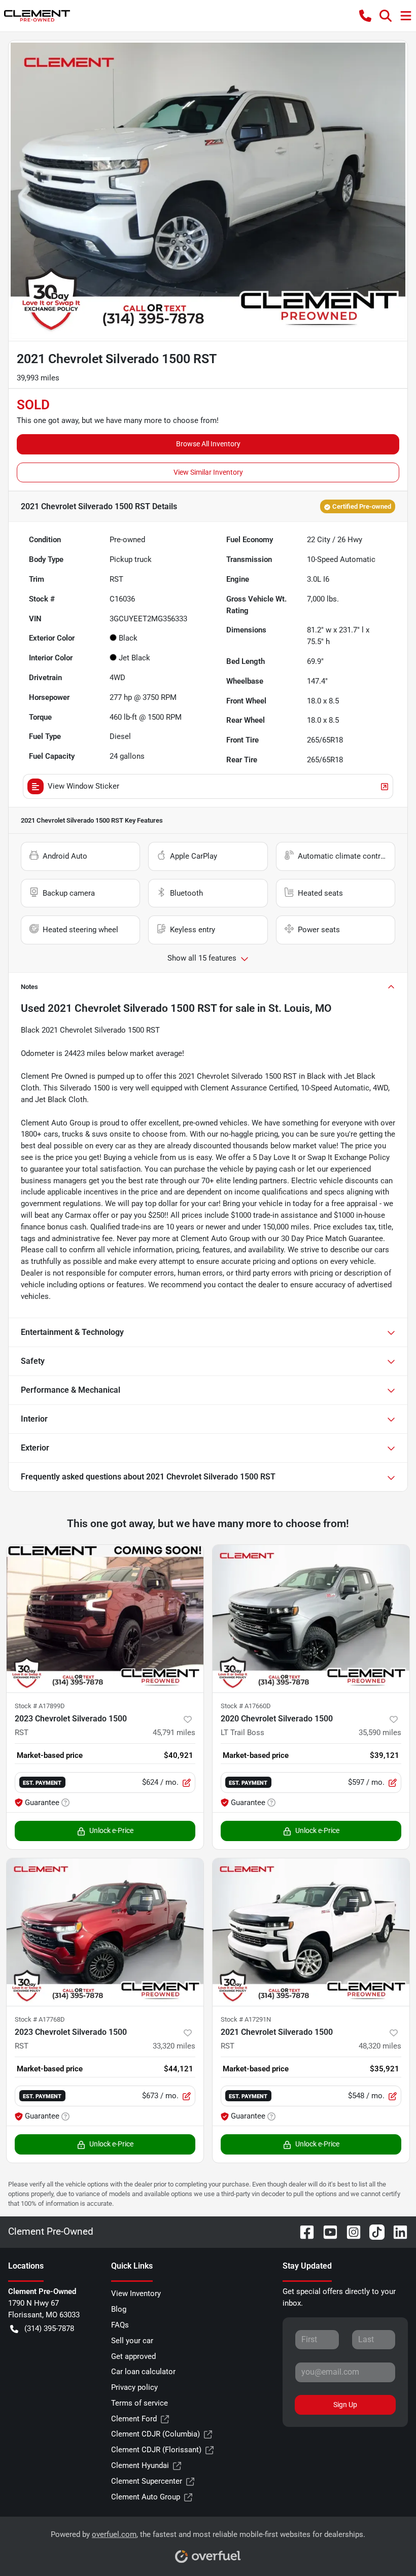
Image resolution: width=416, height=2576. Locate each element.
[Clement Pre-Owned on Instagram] (350, 2231)
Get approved (133, 2356)
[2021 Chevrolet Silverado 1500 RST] (311, 1932)
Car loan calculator (143, 2372)
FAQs (120, 2325)
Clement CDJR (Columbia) (155, 2434)
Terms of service (140, 2403)
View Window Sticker (83, 786)
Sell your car (132, 2341)
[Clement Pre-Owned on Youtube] (326, 2231)
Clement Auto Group (146, 2497)
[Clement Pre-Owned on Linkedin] (396, 2231)
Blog (119, 2309)
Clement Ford (134, 2419)
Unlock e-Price (111, 1830)
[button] (365, 16)
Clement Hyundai (140, 2465)
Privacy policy (134, 2387)
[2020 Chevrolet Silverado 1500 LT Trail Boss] (311, 1619)
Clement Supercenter (147, 2481)
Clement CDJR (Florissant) (156, 2450)
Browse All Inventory (208, 444)
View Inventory (136, 2293)
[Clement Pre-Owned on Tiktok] (373, 2231)
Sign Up (345, 2405)
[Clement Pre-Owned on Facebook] (303, 2231)
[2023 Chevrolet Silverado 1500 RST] (105, 1619)
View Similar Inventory (208, 472)
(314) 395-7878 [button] (49, 2328)
